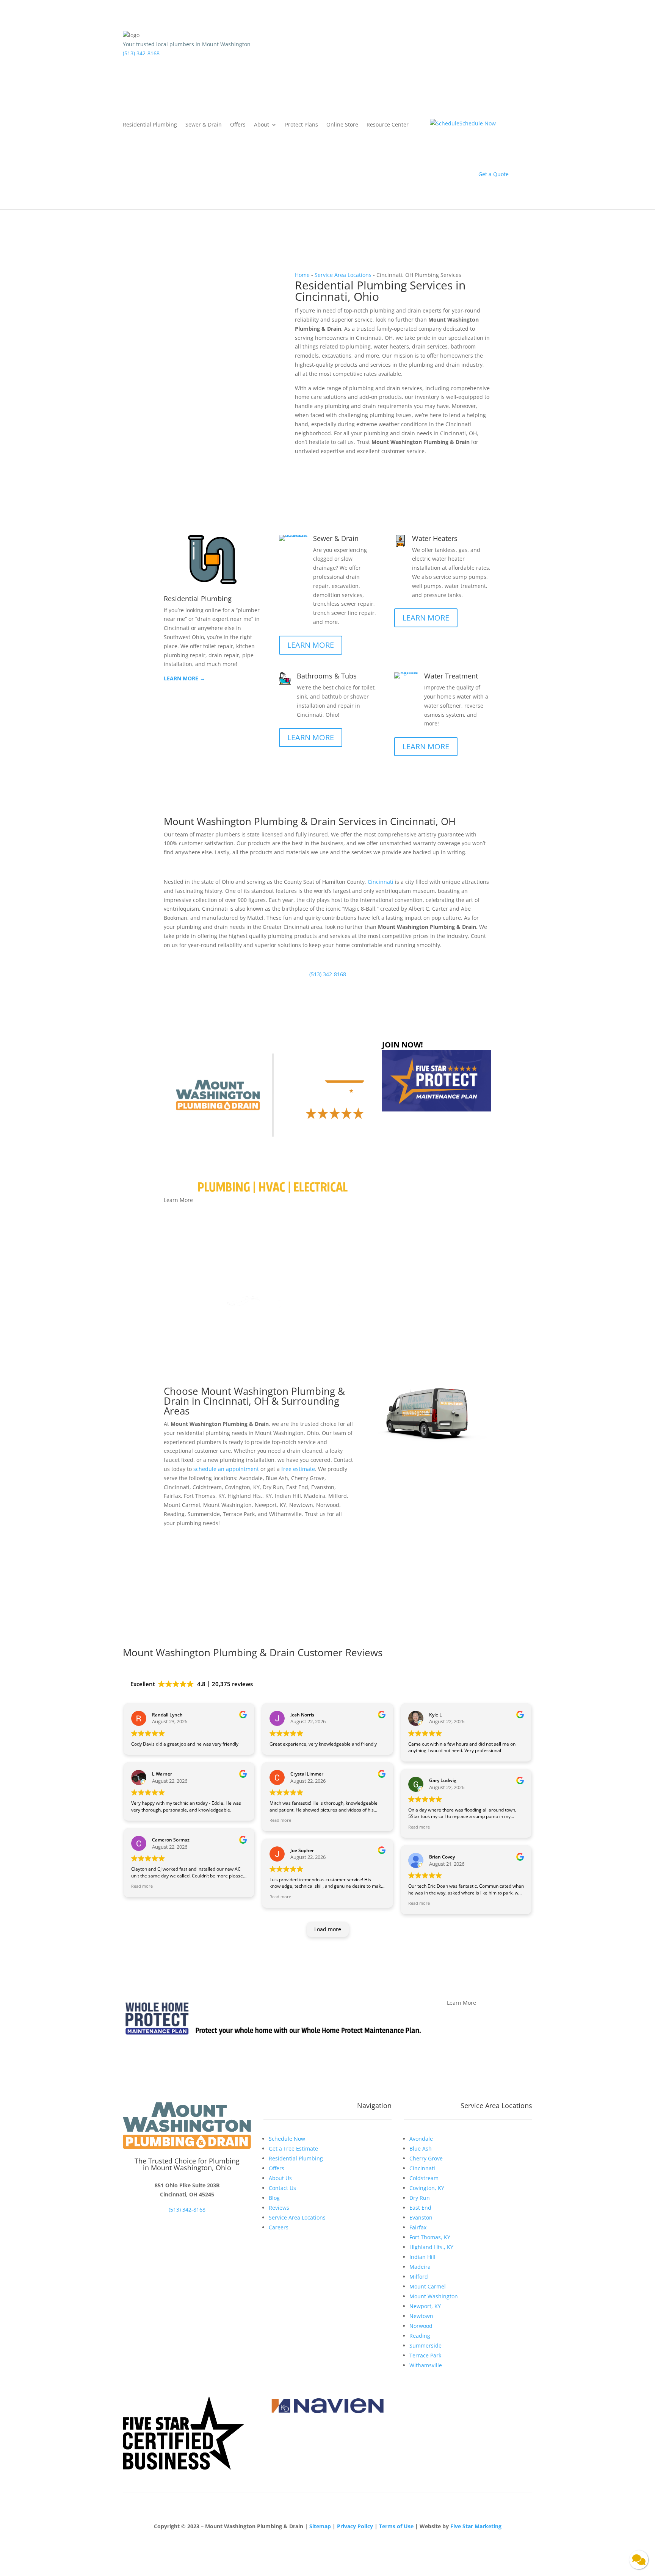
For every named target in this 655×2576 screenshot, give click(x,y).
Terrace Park (425, 2355)
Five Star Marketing (476, 2526)
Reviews (279, 2208)
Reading (420, 2336)
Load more (328, 1929)
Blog (274, 2198)
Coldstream (424, 2178)
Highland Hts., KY (431, 2247)
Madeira (420, 2267)
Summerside (425, 2345)
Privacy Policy (355, 2526)
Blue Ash (421, 2148)
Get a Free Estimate (293, 2148)
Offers (238, 125)
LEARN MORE (311, 645)
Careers (279, 2227)
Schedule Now (328, 465)
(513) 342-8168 (141, 53)
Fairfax (418, 2227)
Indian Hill (422, 2257)
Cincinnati (381, 882)
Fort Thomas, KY (430, 2237)
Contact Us (282, 2188)
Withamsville (426, 2365)
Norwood (421, 2326)
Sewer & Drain (204, 125)
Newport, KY (425, 2306)
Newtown (421, 2316)
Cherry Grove (426, 2158)
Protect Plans (302, 125)
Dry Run (420, 2198)
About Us (280, 2178)
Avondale (421, 2139)
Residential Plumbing (150, 125)
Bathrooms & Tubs (327, 676)
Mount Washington (434, 2296)
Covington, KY (427, 2188)
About (262, 125)
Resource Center (388, 125)
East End (420, 2208)
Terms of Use (397, 2526)
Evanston (421, 2217)
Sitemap (320, 2526)
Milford (419, 2277)
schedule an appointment (226, 1469)
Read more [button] (142, 1886)
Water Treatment (451, 676)
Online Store (342, 125)
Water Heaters (435, 538)
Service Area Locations (343, 275)
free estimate (298, 1469)
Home (302, 275)
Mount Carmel (428, 2286)
